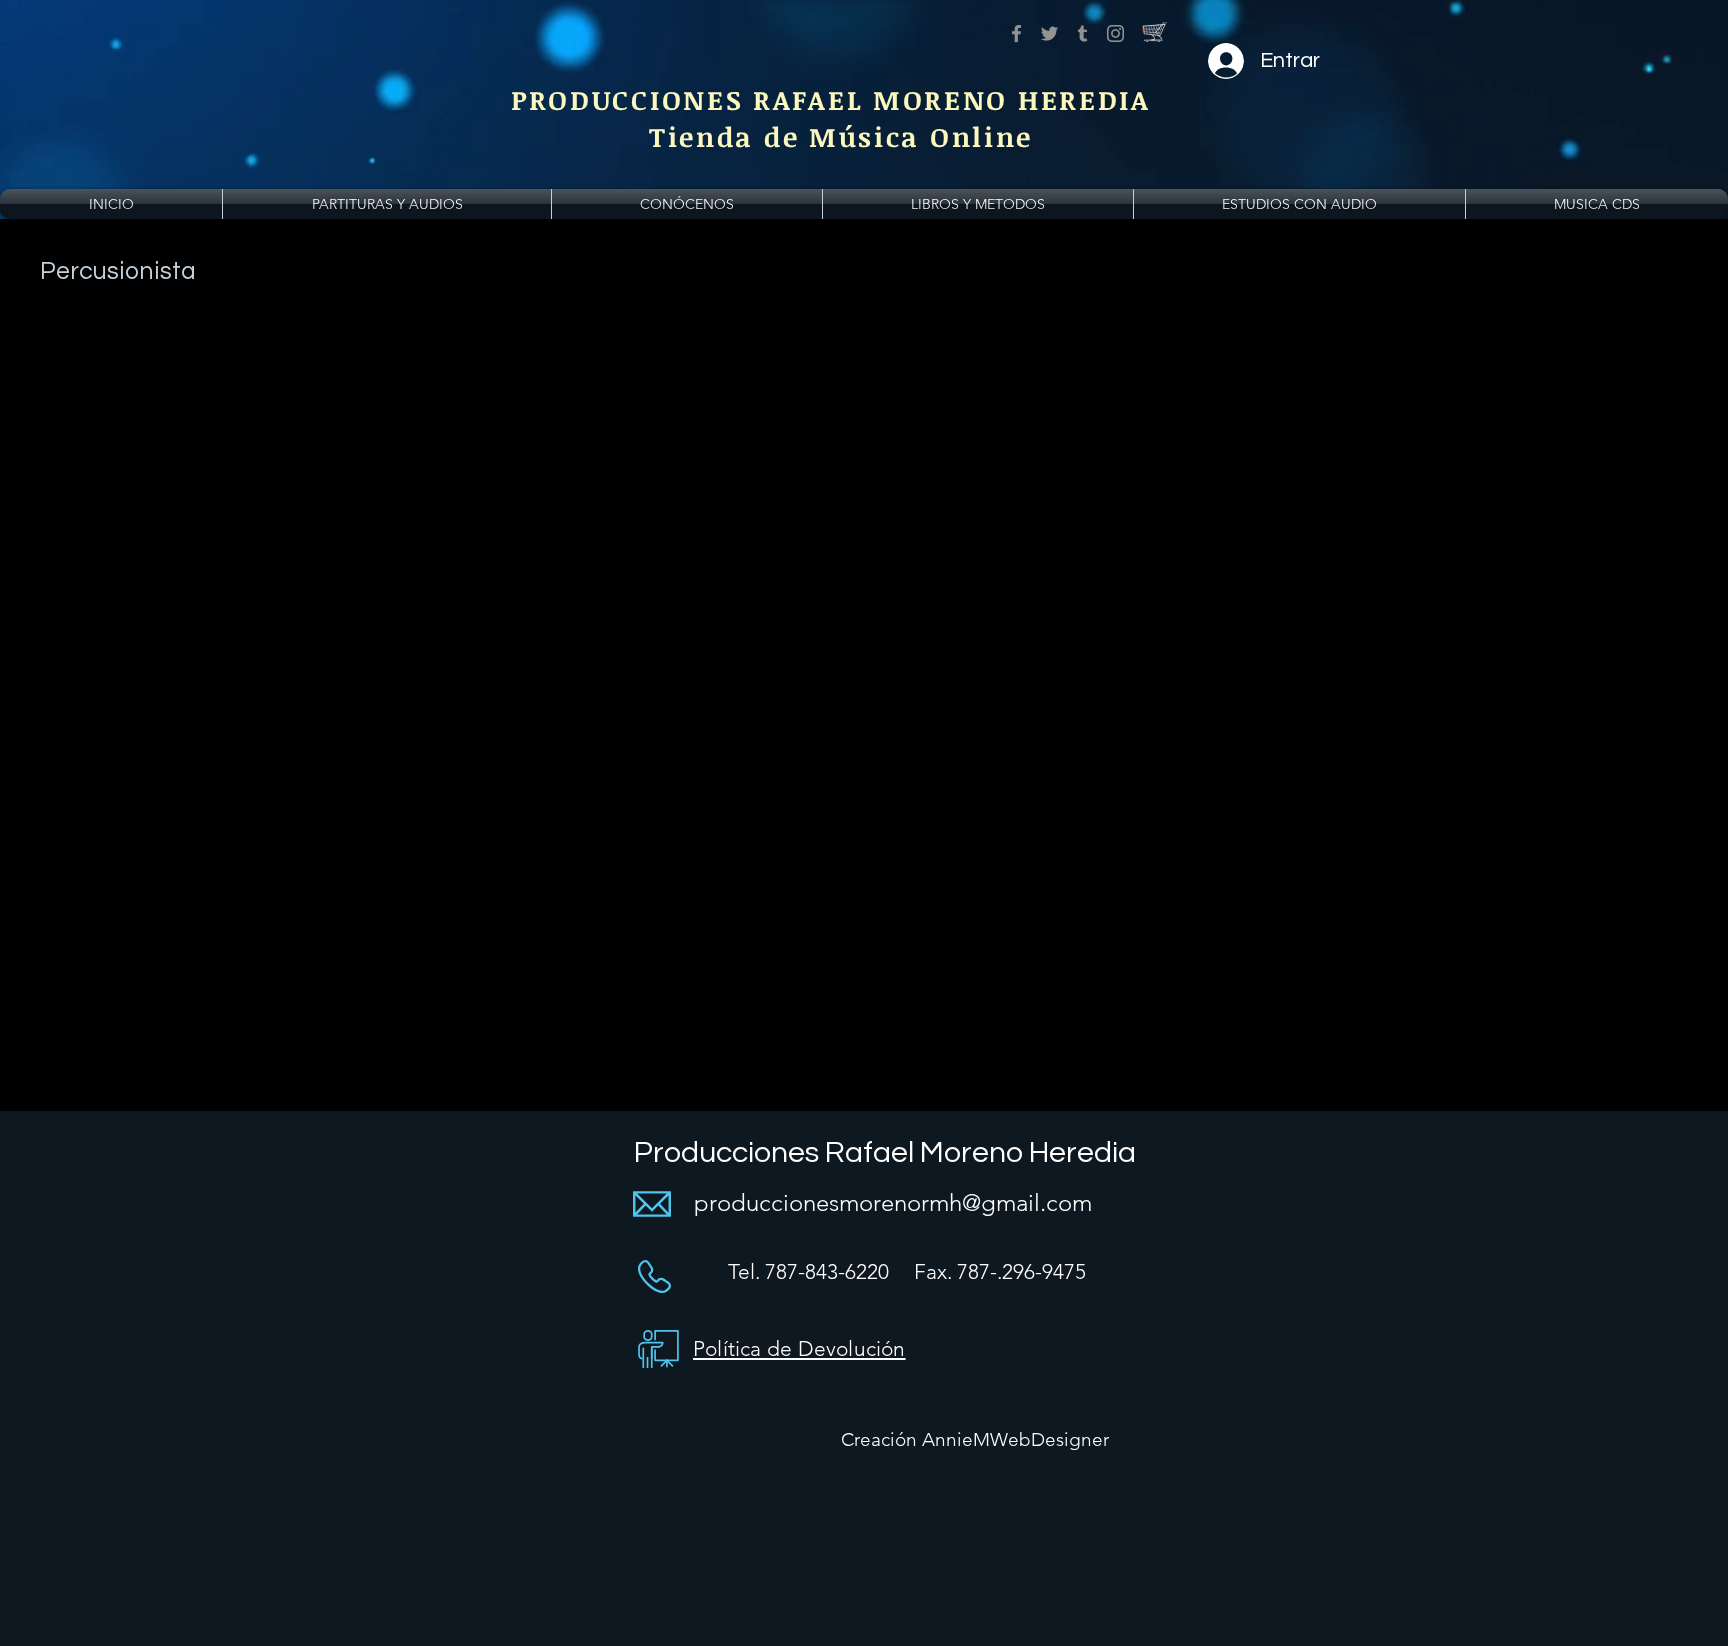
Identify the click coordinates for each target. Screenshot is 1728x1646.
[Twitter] (1049, 33)
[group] (864, 337)
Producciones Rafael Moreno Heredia (885, 1152)
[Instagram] (1115, 33)
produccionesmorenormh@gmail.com (893, 1202)
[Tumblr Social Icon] (1082, 33)
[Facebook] (1016, 33)
